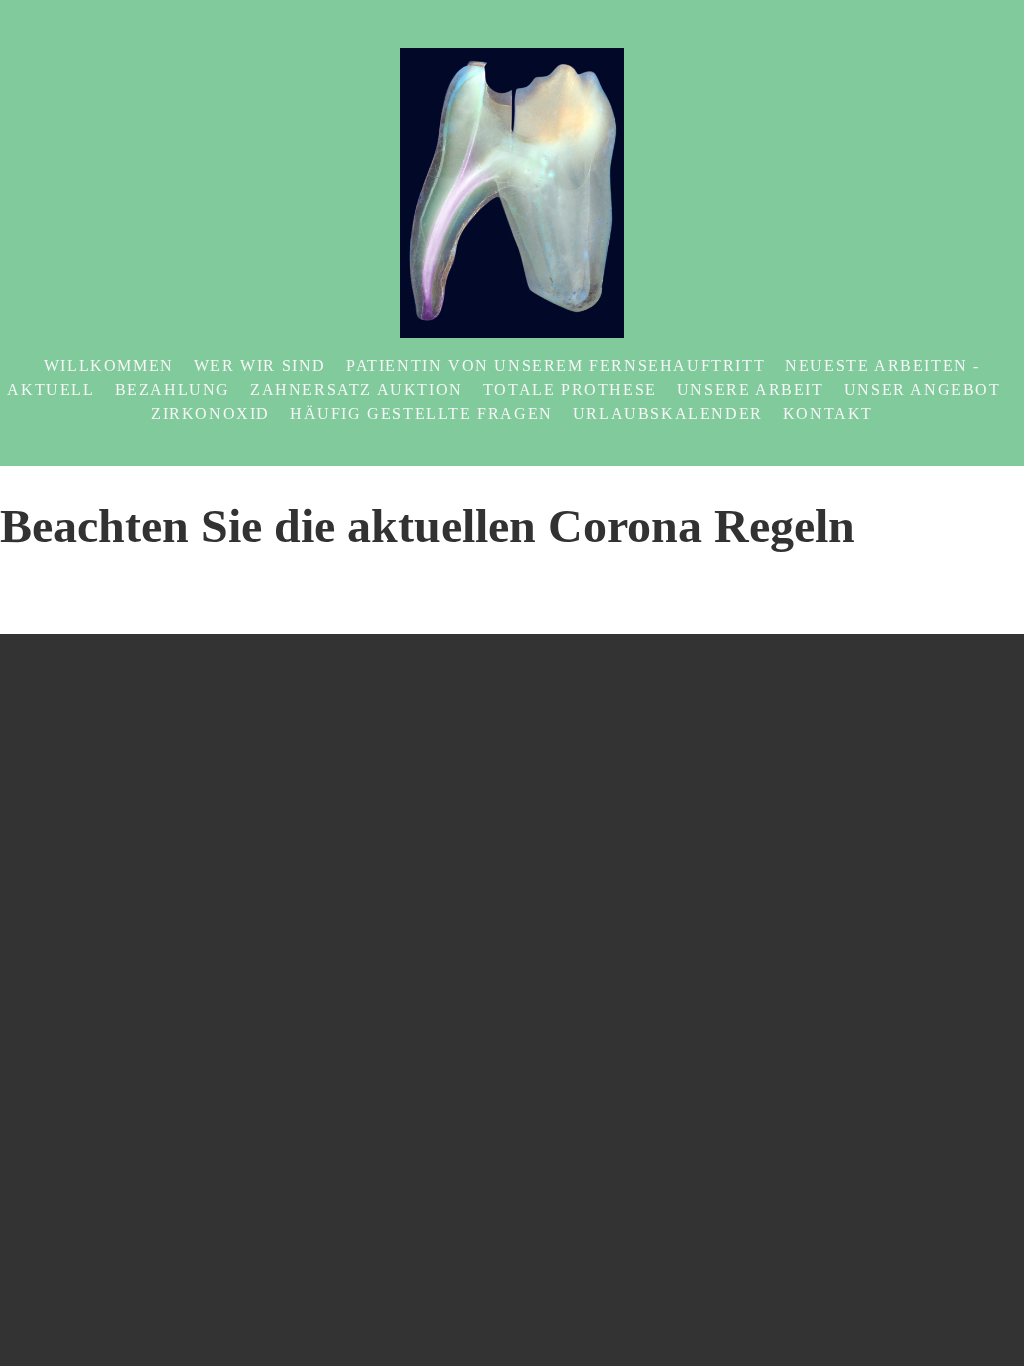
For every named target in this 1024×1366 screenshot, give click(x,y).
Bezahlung (172, 389)
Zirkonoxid (210, 413)
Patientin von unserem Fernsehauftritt (555, 365)
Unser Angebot (922, 389)
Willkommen (109, 365)
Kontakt (828, 413)
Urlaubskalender (668, 413)
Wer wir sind (260, 365)
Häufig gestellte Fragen (421, 413)
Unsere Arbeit (750, 389)
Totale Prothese (570, 389)
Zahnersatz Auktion (356, 389)
